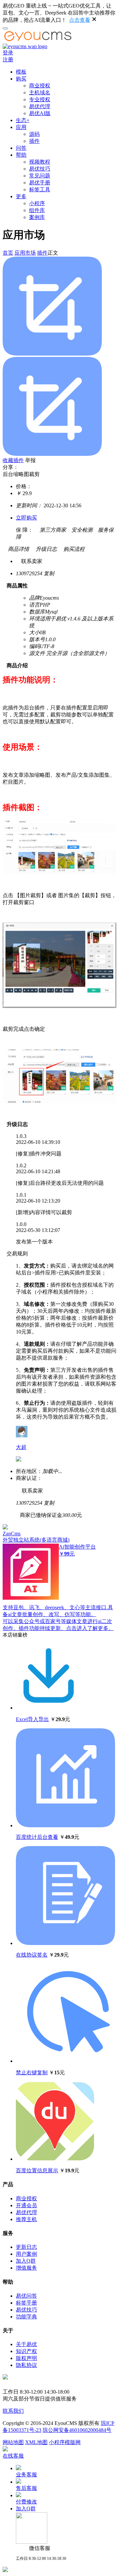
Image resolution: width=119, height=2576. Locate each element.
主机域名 (40, 93)
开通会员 (26, 2205)
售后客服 (26, 2488)
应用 (21, 127)
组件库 (37, 210)
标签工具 (40, 189)
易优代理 (40, 106)
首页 (8, 253)
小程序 (37, 203)
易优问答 (26, 2296)
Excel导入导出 (32, 1719)
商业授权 (40, 86)
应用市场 (25, 253)
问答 (21, 148)
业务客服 (26, 2475)
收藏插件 (13, 460)
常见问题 (40, 176)
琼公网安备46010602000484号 (77, 2430)
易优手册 (40, 183)
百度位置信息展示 (37, 2170)
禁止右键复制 (32, 2073)
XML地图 (36, 2442)
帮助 (21, 155)
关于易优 (26, 2344)
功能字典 (26, 2317)
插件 (34, 141)
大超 (21, 1447)
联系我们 (13, 2411)
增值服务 (26, 2268)
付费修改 (26, 2502)
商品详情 (16, 549)
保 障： (24, 530)
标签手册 (26, 2303)
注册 (8, 60)
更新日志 (26, 2247)
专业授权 (40, 99)
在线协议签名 (32, 1955)
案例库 (37, 217)
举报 (30, 460)
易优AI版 (40, 113)
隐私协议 (26, 2365)
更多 (21, 196)
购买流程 (71, 549)
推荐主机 (26, 2219)
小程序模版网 (65, 2442)
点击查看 (80, 20)
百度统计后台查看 (37, 1837)
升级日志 (44, 549)
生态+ (23, 120)
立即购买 (26, 518)
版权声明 (26, 2358)
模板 (21, 72)
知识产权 (26, 2351)
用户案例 (26, 2254)
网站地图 (13, 2442)
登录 (8, 53)
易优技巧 (40, 169)
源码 (34, 134)
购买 (21, 79)
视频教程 (40, 162)
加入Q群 (26, 2261)
